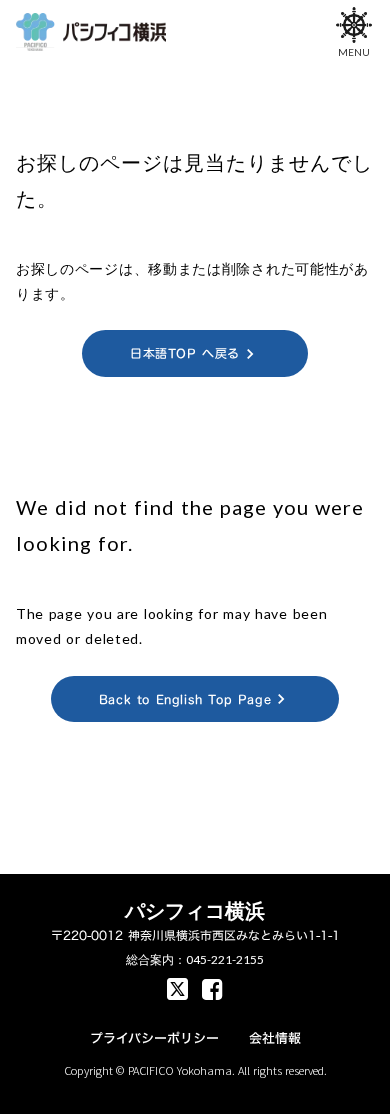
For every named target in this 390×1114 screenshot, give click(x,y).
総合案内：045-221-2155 (195, 959)
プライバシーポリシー (154, 1038)
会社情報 (275, 1038)
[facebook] (177, 989)
